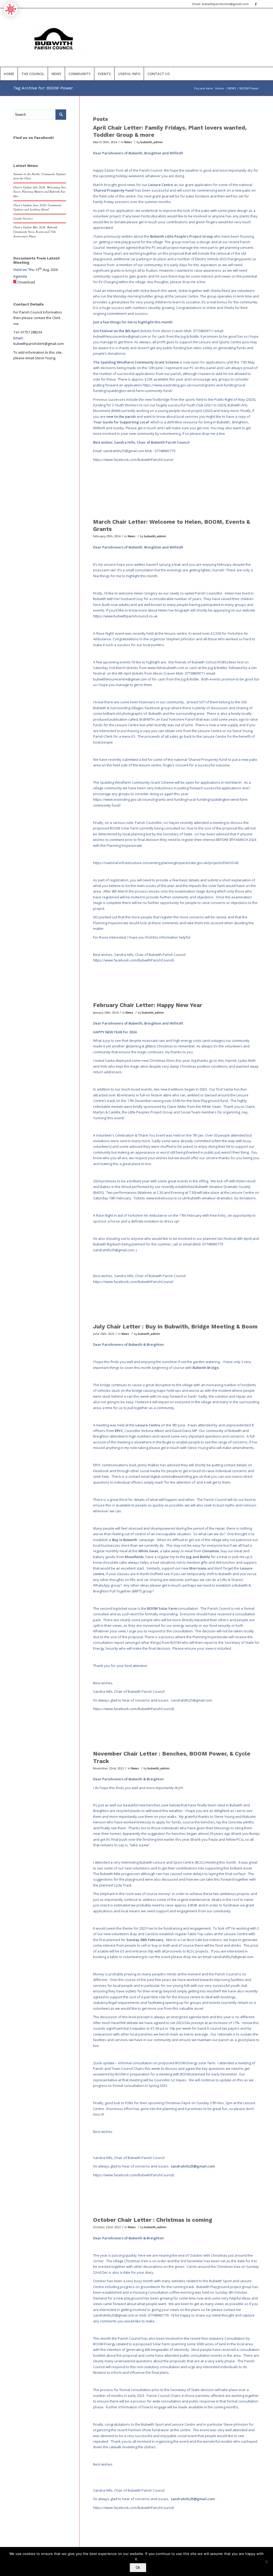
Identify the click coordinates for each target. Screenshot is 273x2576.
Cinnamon (211, 1551)
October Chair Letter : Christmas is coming (153, 2220)
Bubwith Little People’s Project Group (182, 236)
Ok (138, 2568)
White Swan (148, 1551)
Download (27, 282)
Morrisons (198, 1568)
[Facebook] (256, 4)
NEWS (232, 88)
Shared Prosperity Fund (114, 190)
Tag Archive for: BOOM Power (43, 88)
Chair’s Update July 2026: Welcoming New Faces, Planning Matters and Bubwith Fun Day (40, 192)
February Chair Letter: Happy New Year (148, 1005)
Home (220, 88)
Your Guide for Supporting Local (121, 422)
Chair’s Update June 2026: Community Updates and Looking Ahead (37, 207)
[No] (266, 2562)
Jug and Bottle (198, 1557)
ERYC (119, 1431)
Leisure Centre (161, 185)
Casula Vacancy (23, 218)
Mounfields (134, 1557)
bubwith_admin (152, 142)
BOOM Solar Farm (162, 1608)
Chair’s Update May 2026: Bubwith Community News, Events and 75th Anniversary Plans (35, 232)
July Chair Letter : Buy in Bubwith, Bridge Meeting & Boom (175, 1326)
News (128, 142)
